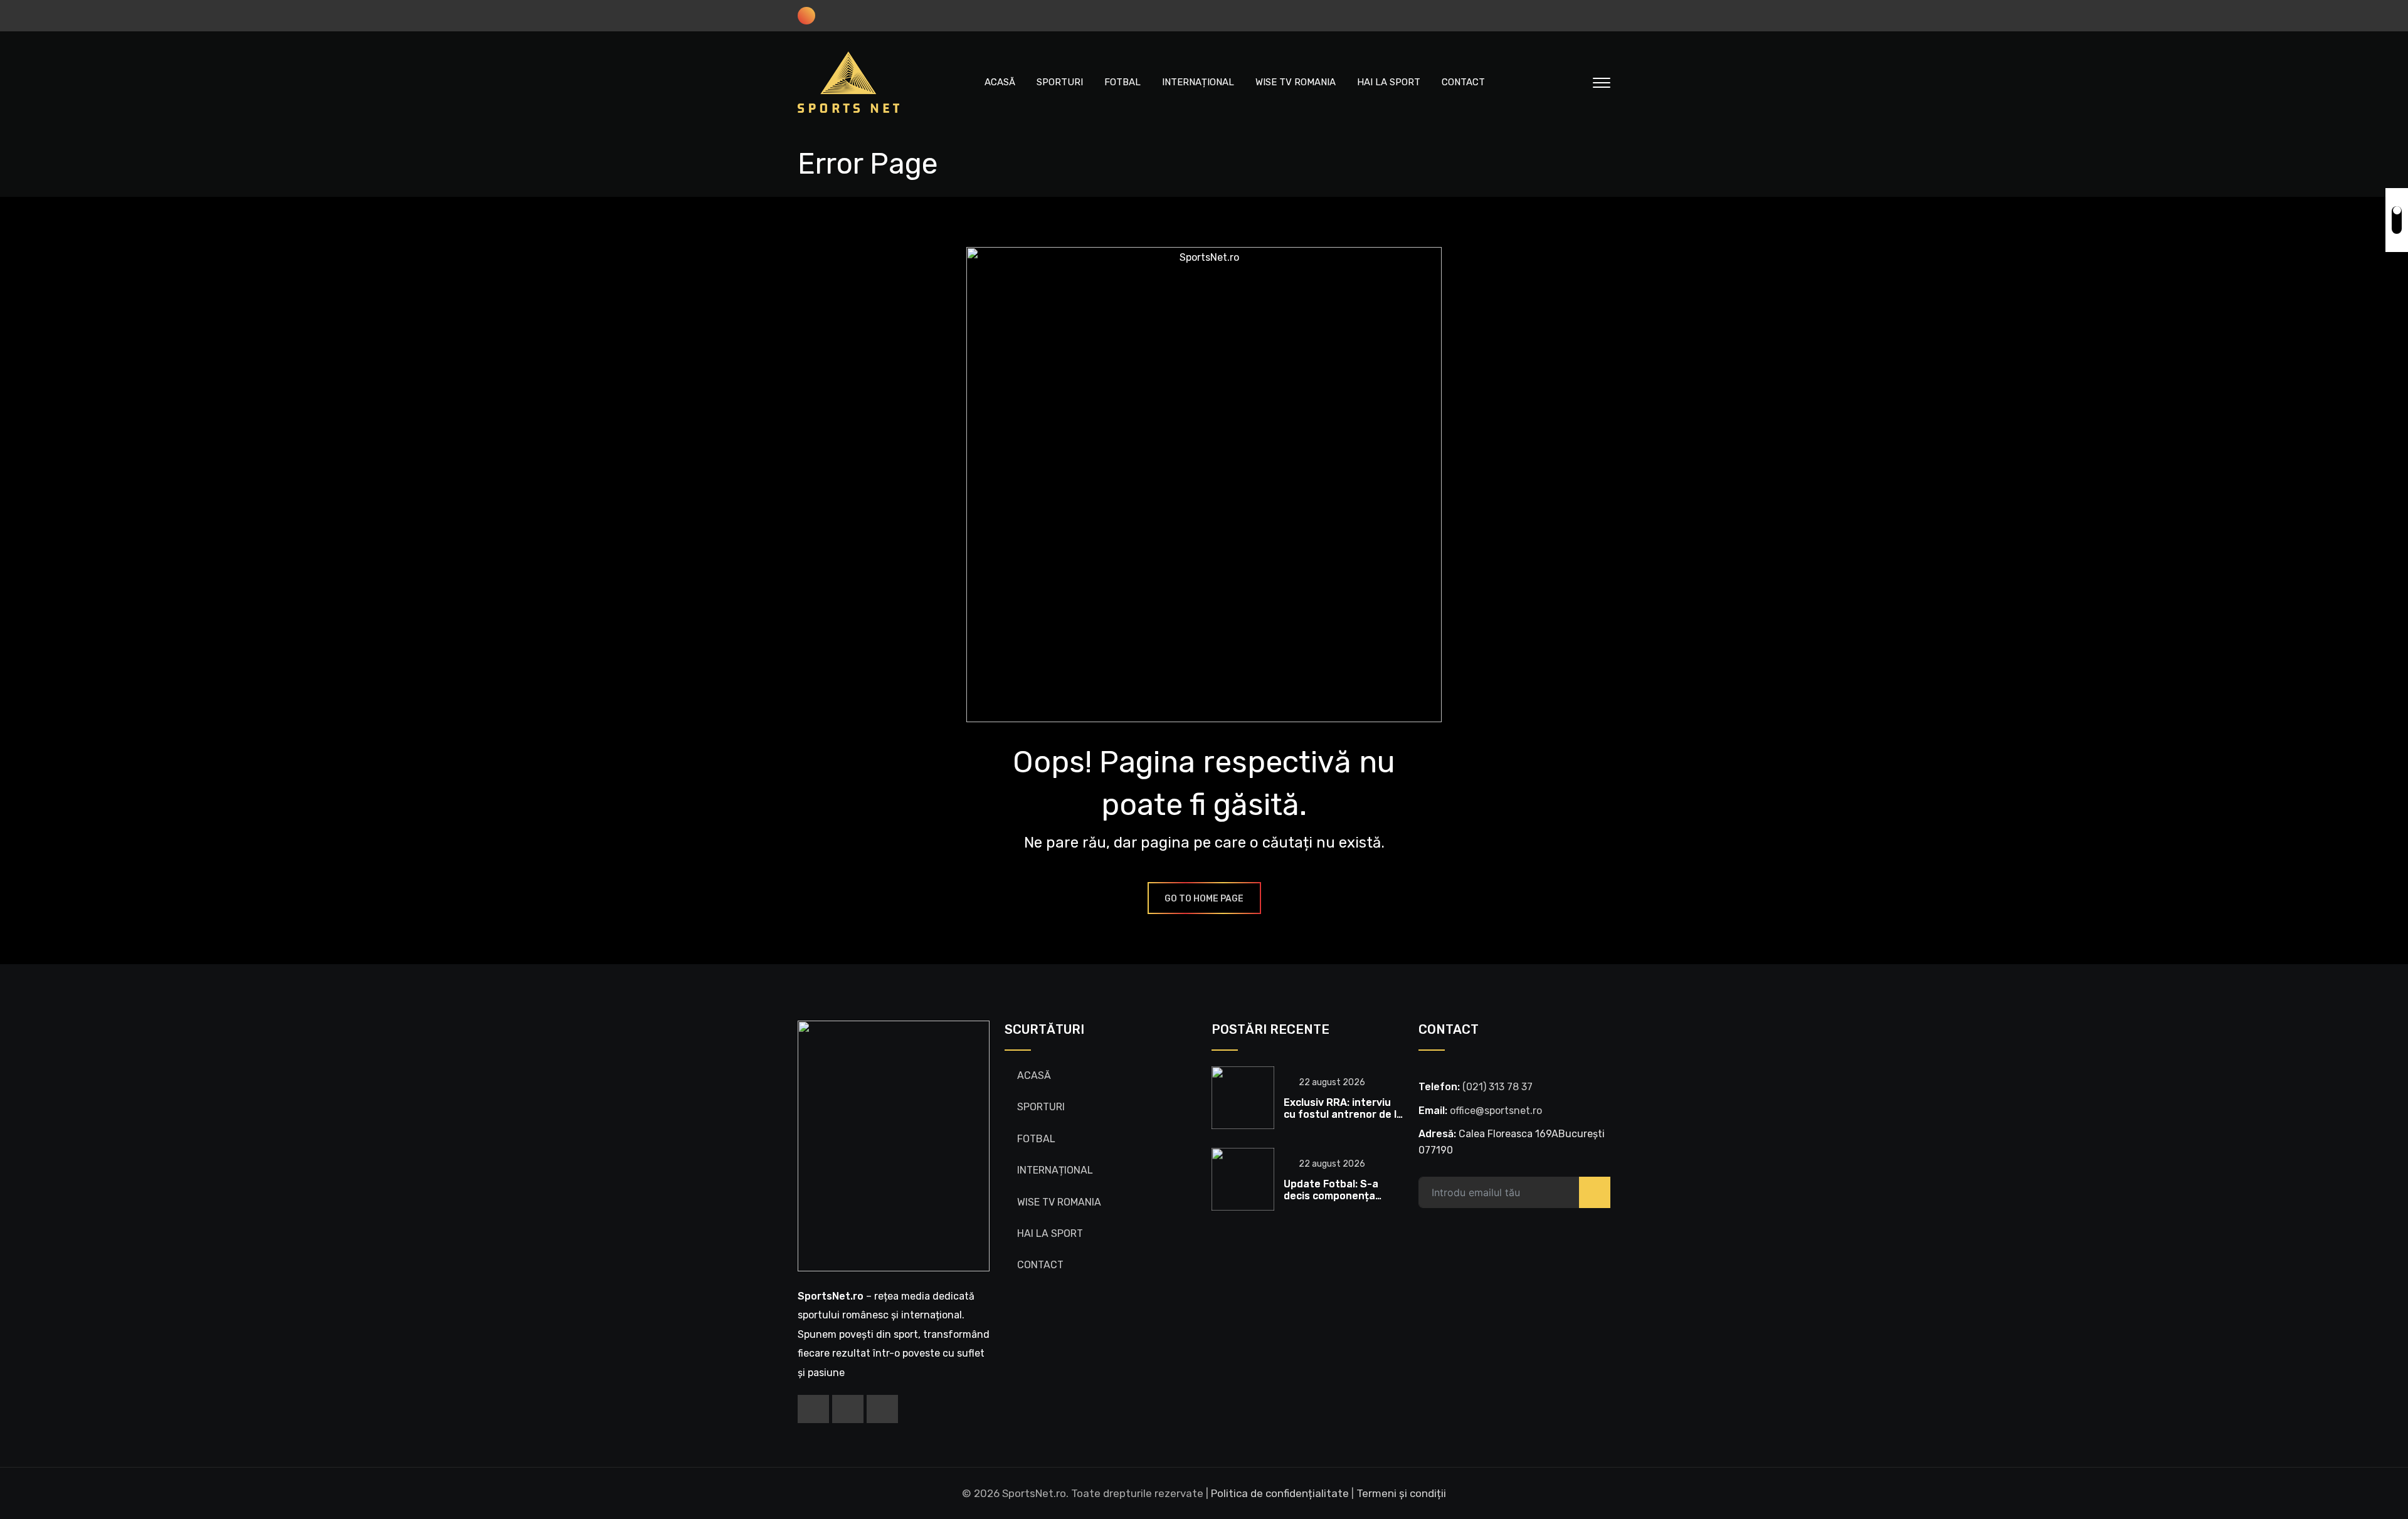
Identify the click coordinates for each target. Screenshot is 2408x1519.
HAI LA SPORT (1389, 82)
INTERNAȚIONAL (1198, 82)
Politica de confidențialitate (1280, 1493)
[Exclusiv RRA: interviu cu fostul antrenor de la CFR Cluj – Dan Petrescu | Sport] (1243, 1098)
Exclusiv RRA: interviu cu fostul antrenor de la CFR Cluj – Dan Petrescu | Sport (1343, 1121)
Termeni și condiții (1401, 1493)
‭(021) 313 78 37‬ (1497, 1087)
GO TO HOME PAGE (1204, 899)
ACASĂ (1000, 82)
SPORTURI (1060, 82)
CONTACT (1463, 82)
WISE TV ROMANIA (1296, 82)
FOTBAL (1122, 82)
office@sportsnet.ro (1496, 1111)
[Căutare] (1575, 82)
